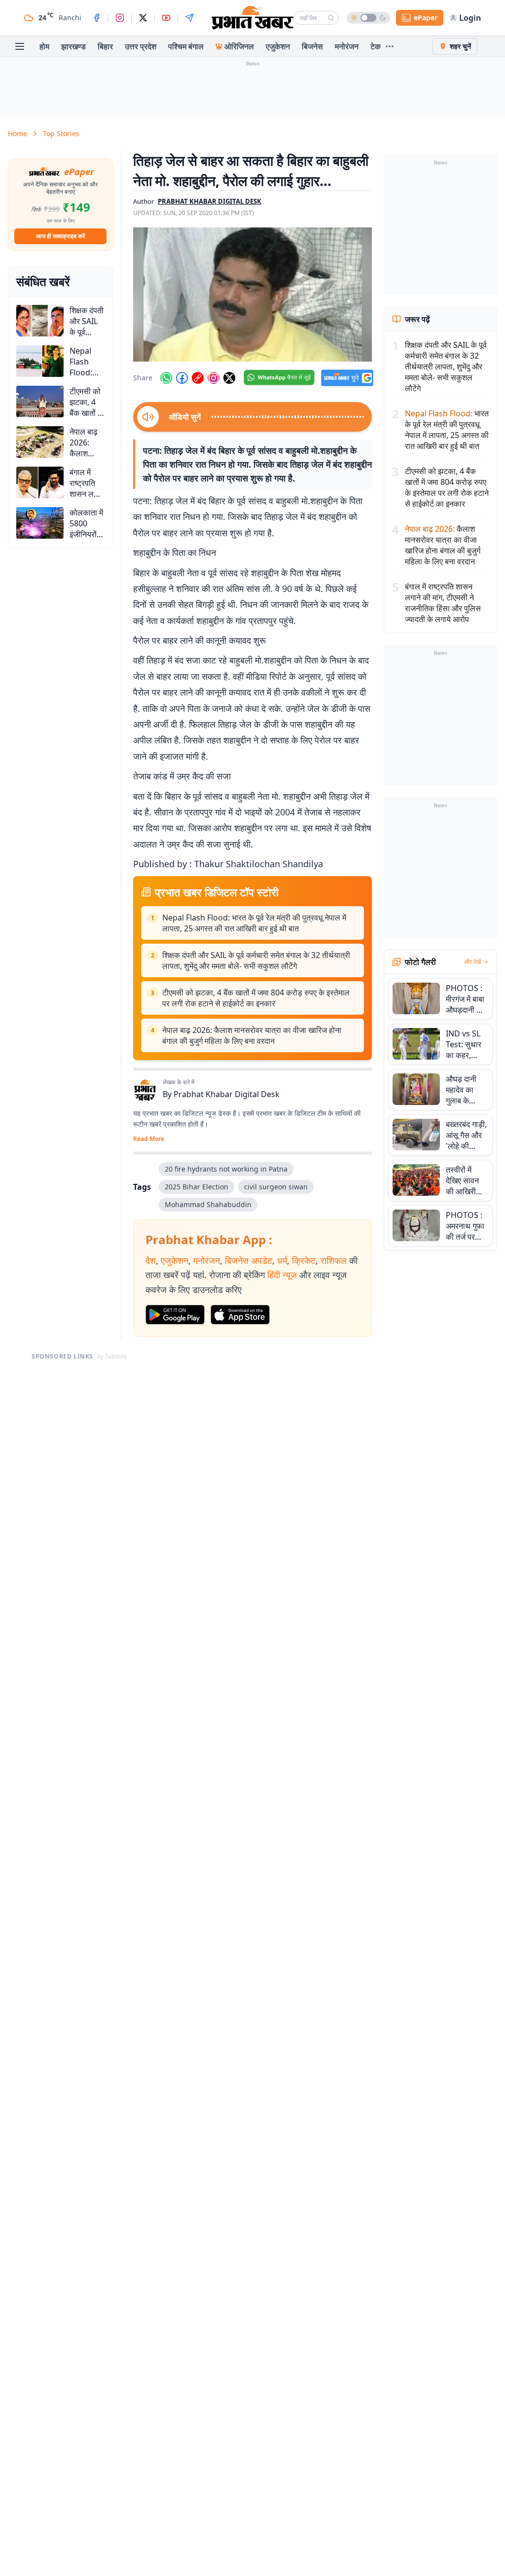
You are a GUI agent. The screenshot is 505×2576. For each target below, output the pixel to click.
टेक (376, 46)
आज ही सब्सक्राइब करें (60, 236)
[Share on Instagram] (214, 378)
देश (151, 1260)
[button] (252, 294)
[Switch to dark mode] (368, 18)
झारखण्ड (73, 46)
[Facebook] (97, 18)
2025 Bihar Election (197, 1187)
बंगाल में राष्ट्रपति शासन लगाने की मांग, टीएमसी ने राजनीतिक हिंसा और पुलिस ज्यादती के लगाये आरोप (443, 603)
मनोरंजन (347, 46)
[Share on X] (229, 378)
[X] (143, 18)
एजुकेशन (278, 46)
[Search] (331, 18)
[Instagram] (120, 18)
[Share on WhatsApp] (166, 378)
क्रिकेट (304, 1260)
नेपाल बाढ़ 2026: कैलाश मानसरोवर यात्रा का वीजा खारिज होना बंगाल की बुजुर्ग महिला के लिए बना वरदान (252, 1035)
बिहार (105, 46)
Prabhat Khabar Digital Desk (227, 1094)
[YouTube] (166, 18)
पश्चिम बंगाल (186, 46)
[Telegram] (189, 18)
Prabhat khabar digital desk (210, 201)
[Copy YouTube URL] (198, 378)
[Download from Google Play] (175, 1315)
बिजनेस (312, 46)
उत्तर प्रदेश (141, 46)
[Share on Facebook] (182, 378)
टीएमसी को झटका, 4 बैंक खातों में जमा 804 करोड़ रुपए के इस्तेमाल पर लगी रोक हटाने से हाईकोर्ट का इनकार (256, 998)
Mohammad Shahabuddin (208, 1204)
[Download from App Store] (240, 1315)
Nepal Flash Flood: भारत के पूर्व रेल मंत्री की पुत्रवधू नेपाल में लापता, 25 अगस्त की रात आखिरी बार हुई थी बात (254, 923)
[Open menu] (20, 46)
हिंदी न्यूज (282, 1275)
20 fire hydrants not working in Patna (226, 1169)
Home (18, 133)
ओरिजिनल (239, 46)
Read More (149, 1139)
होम (44, 46)
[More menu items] (390, 46)
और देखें (472, 962)
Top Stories (61, 133)
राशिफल (334, 1260)
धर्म (282, 1260)
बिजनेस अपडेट (249, 1260)
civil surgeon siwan (276, 1187)
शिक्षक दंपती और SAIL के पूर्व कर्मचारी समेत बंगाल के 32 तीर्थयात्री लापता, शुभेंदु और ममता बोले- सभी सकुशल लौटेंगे (256, 960)
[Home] (252, 18)
